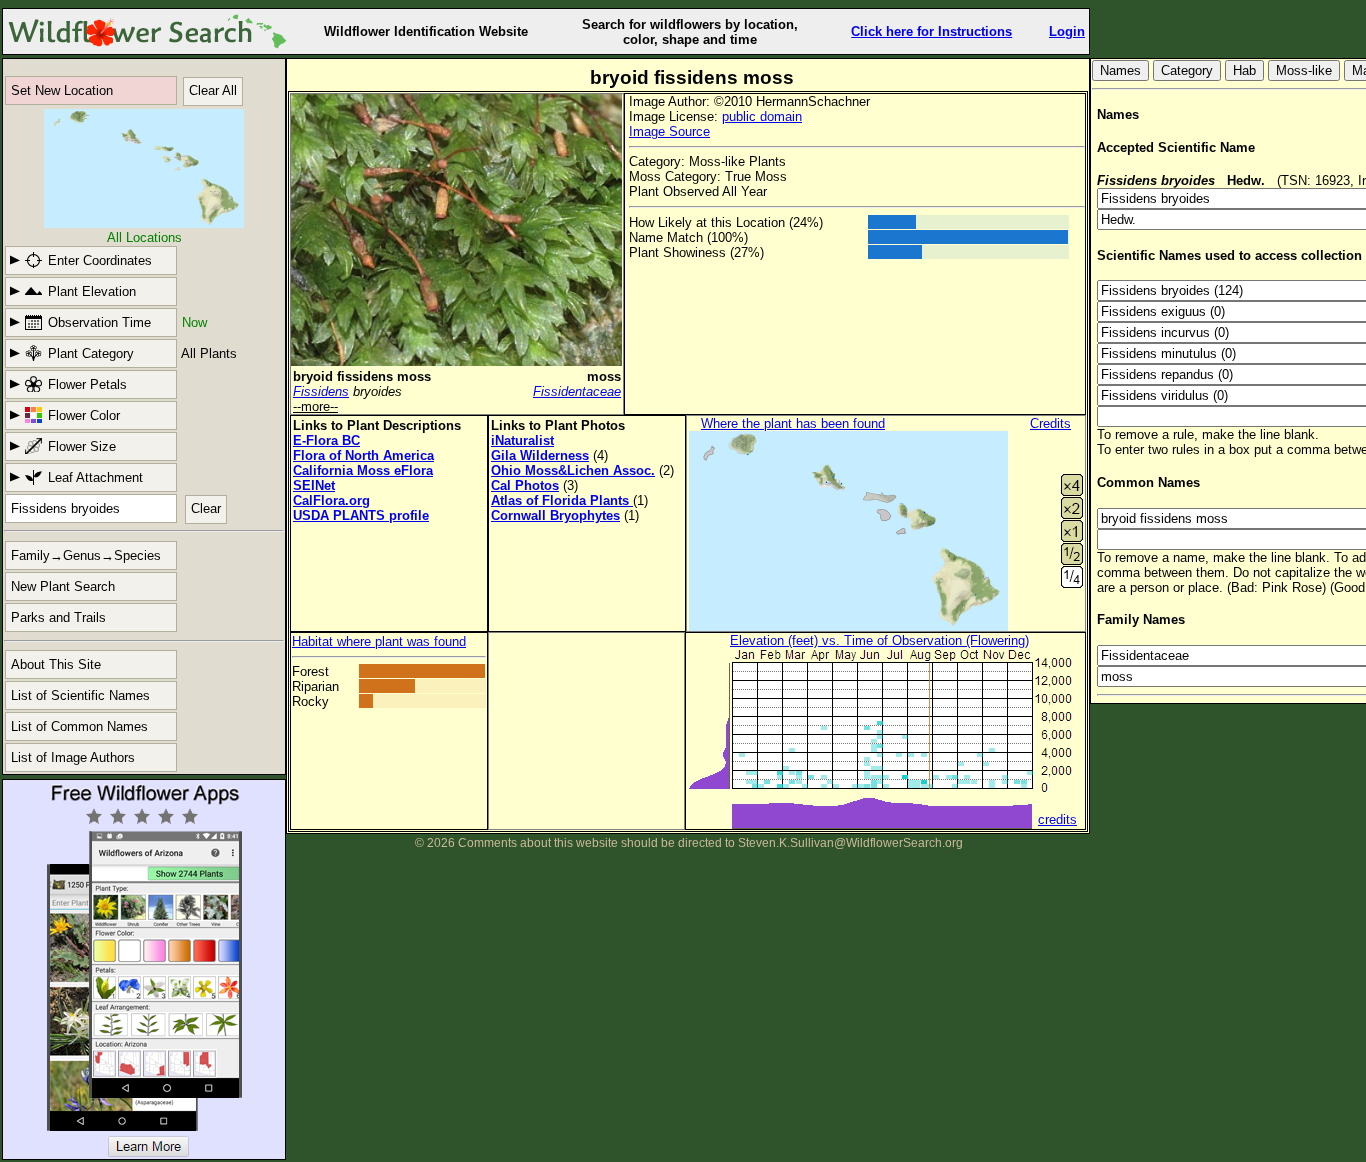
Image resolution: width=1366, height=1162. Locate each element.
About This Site (56, 664)
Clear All (213, 90)
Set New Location (62, 90)
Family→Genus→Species (86, 555)
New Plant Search (63, 586)
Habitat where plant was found (379, 641)
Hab (1244, 70)
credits (1057, 819)
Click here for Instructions (931, 31)
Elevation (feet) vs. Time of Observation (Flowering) (879, 640)
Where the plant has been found (793, 423)
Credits (1050, 423)
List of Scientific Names (80, 695)
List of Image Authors (73, 757)
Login (1067, 31)
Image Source (669, 131)
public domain (762, 116)
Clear (206, 508)
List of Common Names (79, 726)
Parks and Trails (58, 617)
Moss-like (1304, 70)
